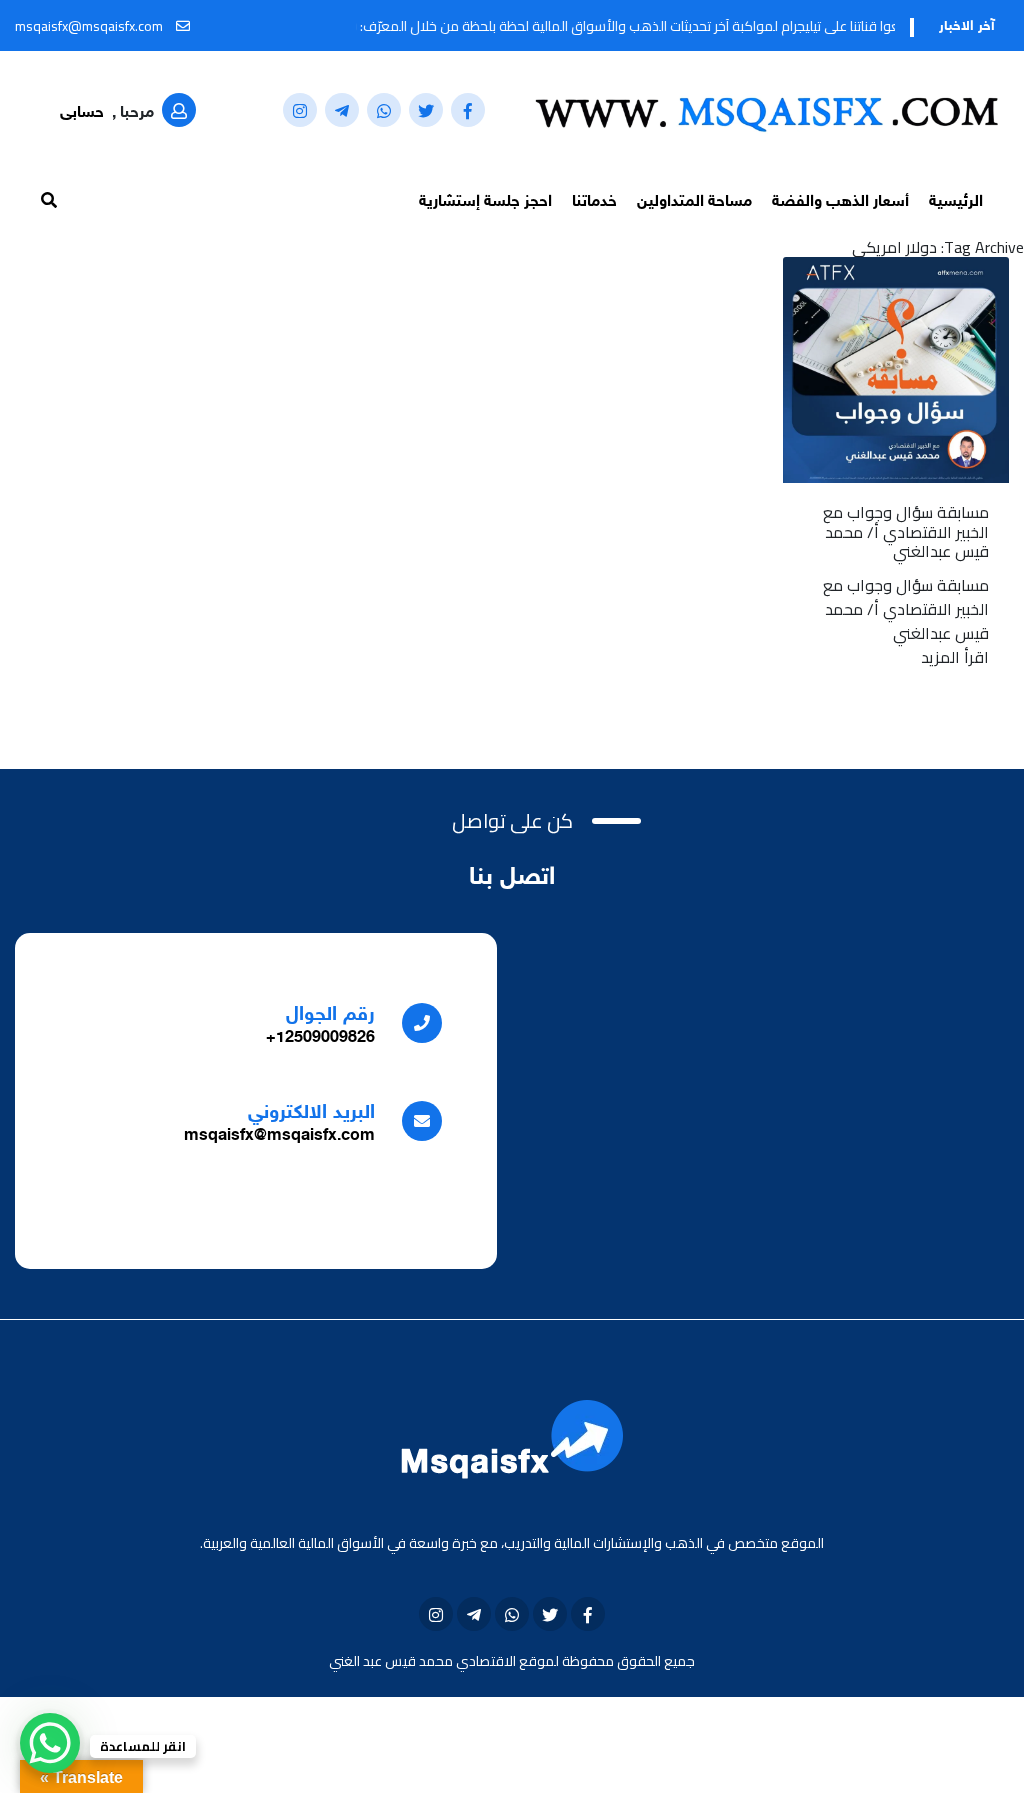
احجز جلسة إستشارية (485, 202)
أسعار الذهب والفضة (840, 202)
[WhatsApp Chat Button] (50, 1743)
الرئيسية (956, 202)
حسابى (82, 113)
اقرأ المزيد (955, 657)
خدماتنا (594, 202)
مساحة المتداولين (694, 202)
